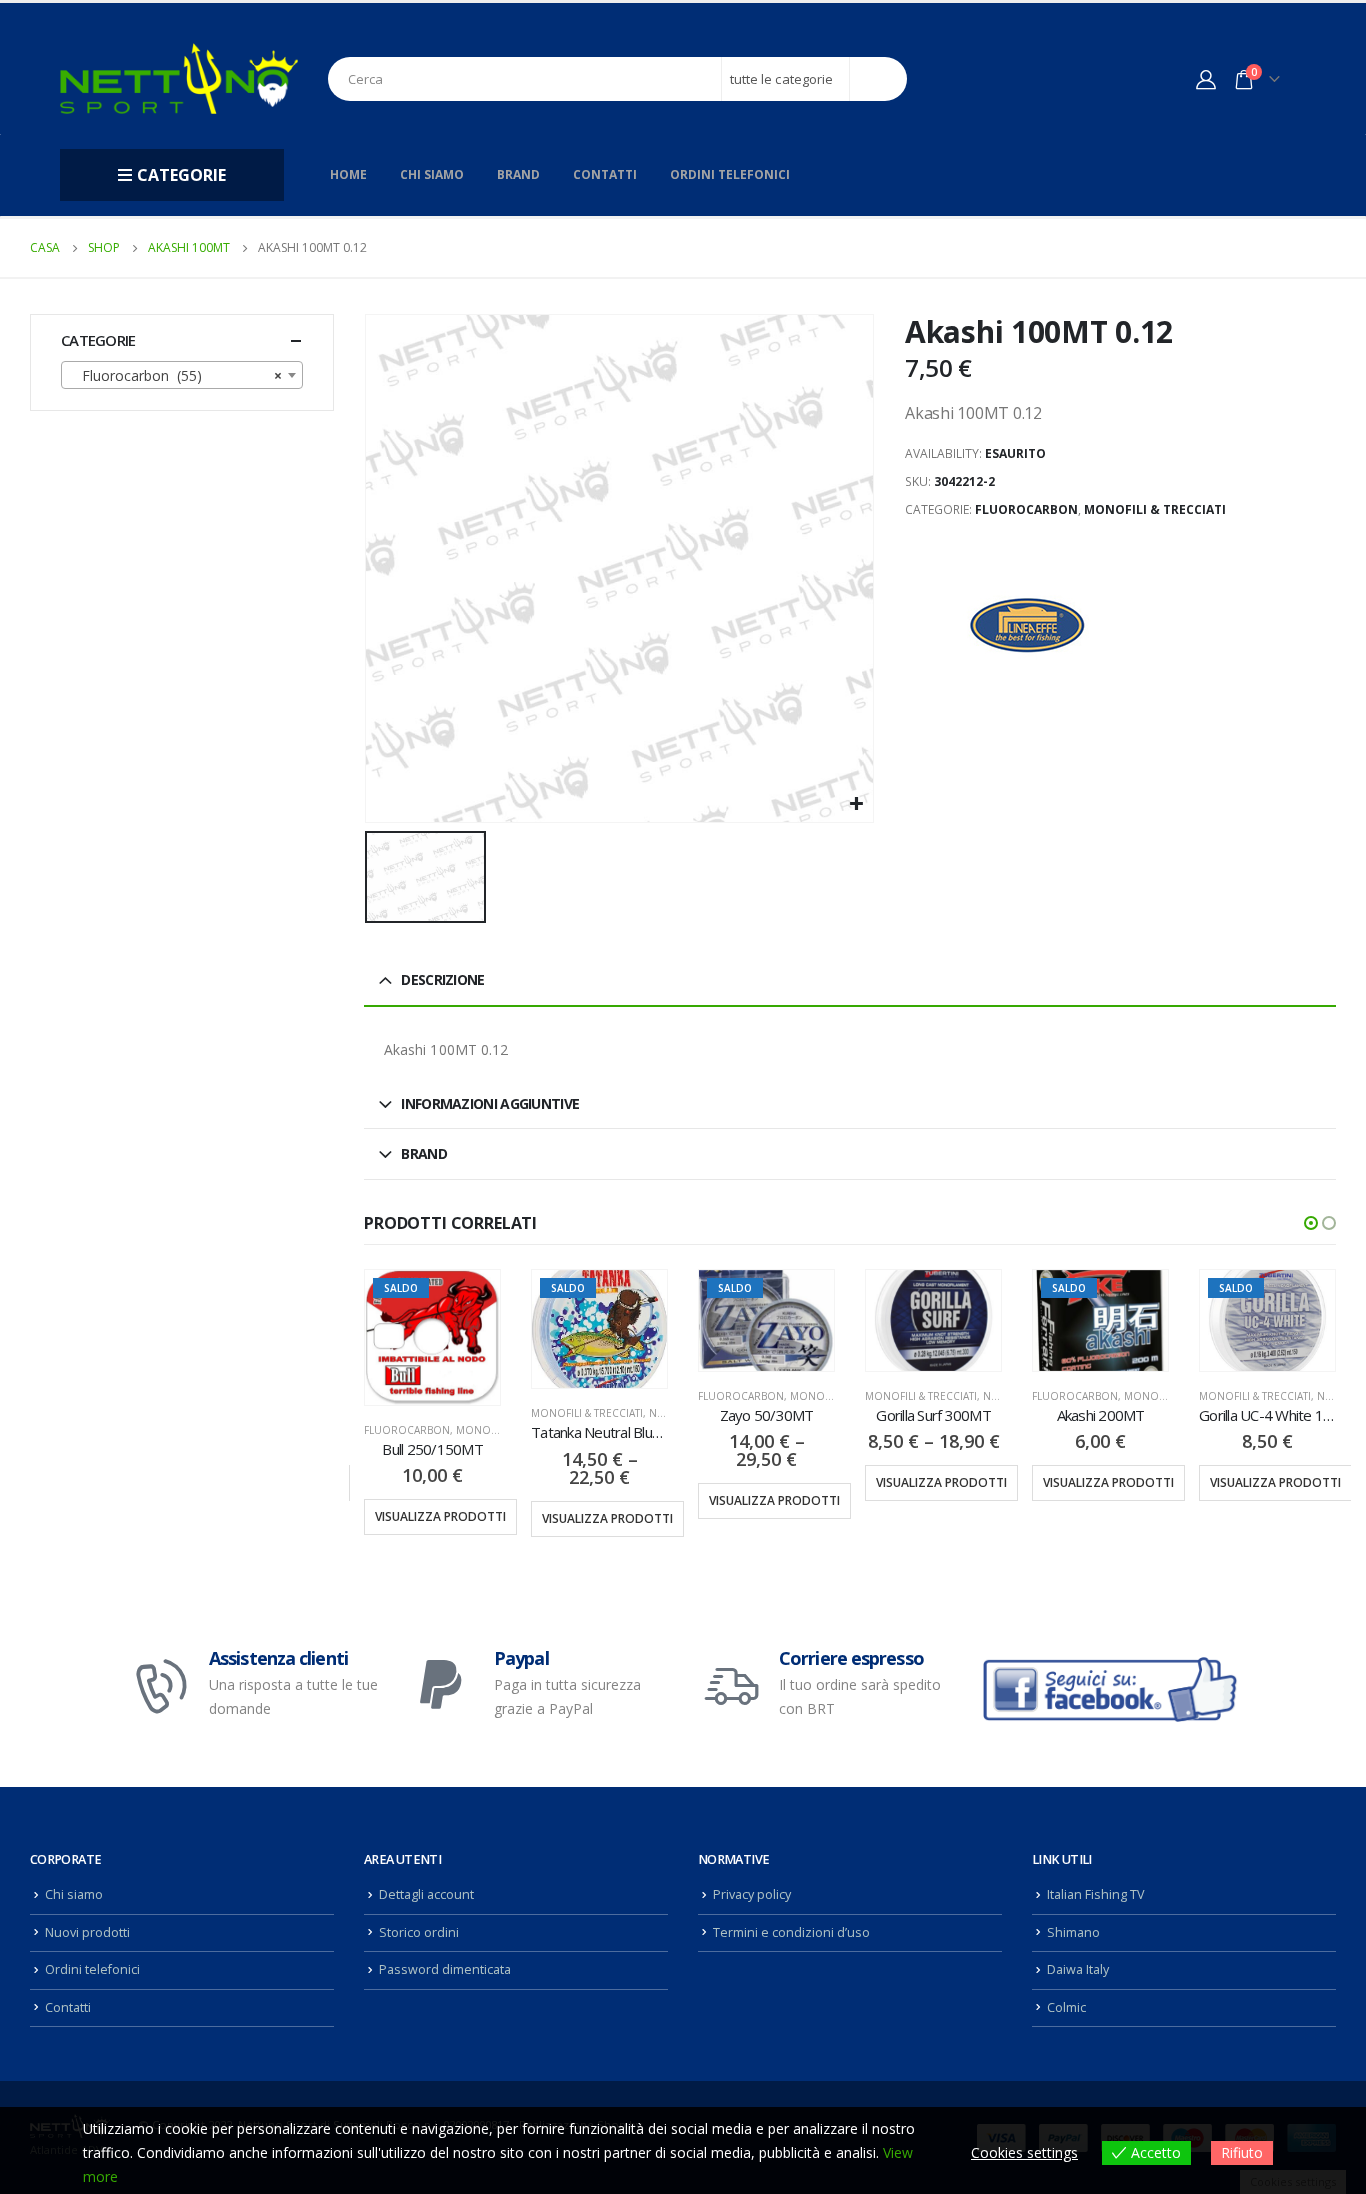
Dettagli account (426, 1894)
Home (348, 174)
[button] (1311, 1223)
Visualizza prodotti (440, 1516)
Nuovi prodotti (87, 1932)
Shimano (1073, 1932)
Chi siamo (432, 174)
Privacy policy (752, 1894)
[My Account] (1206, 79)
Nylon (666, 1413)
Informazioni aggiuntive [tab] (490, 1103)
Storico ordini (419, 1932)
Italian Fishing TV (1096, 1894)
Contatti (605, 174)
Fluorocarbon (1026, 509)
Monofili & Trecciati (1155, 509)
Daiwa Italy (1078, 1969)
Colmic (1066, 2007)
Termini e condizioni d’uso (791, 1932)
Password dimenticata (445, 1969)
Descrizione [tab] (442, 979)
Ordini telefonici (730, 174)
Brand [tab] (424, 1153)
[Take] (1030, 625)
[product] (933, 1320)
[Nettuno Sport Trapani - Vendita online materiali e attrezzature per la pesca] (179, 78)
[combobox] (182, 375)
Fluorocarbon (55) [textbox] (176, 375)
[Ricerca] (878, 79)
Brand (518, 174)
